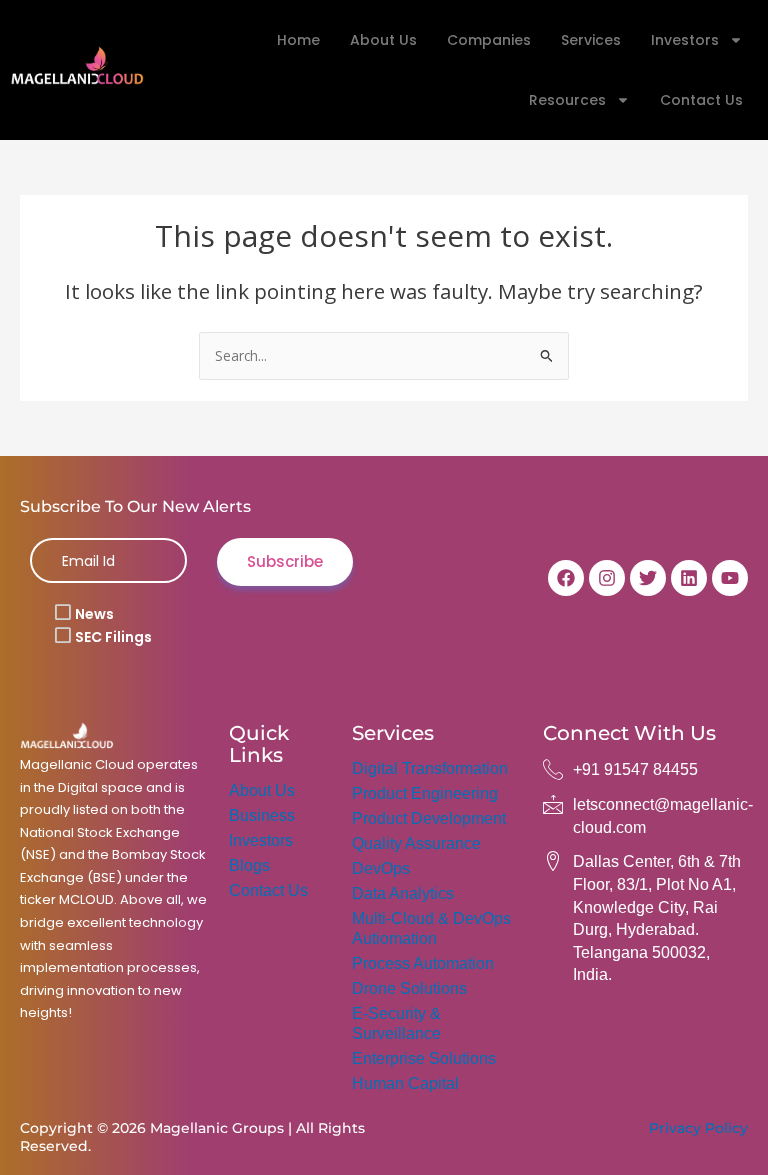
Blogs (249, 865)
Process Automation (423, 963)
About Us (383, 40)
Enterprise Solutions (424, 1058)
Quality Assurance (416, 843)
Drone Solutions (409, 988)
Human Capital (405, 1083)
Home (298, 40)
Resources (567, 100)
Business (262, 815)
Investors (685, 40)
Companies (489, 40)
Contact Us (701, 100)
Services (591, 40)
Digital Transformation (430, 768)
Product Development (429, 818)
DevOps (381, 868)
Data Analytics (403, 893)
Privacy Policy (698, 1128)
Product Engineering (425, 793)
